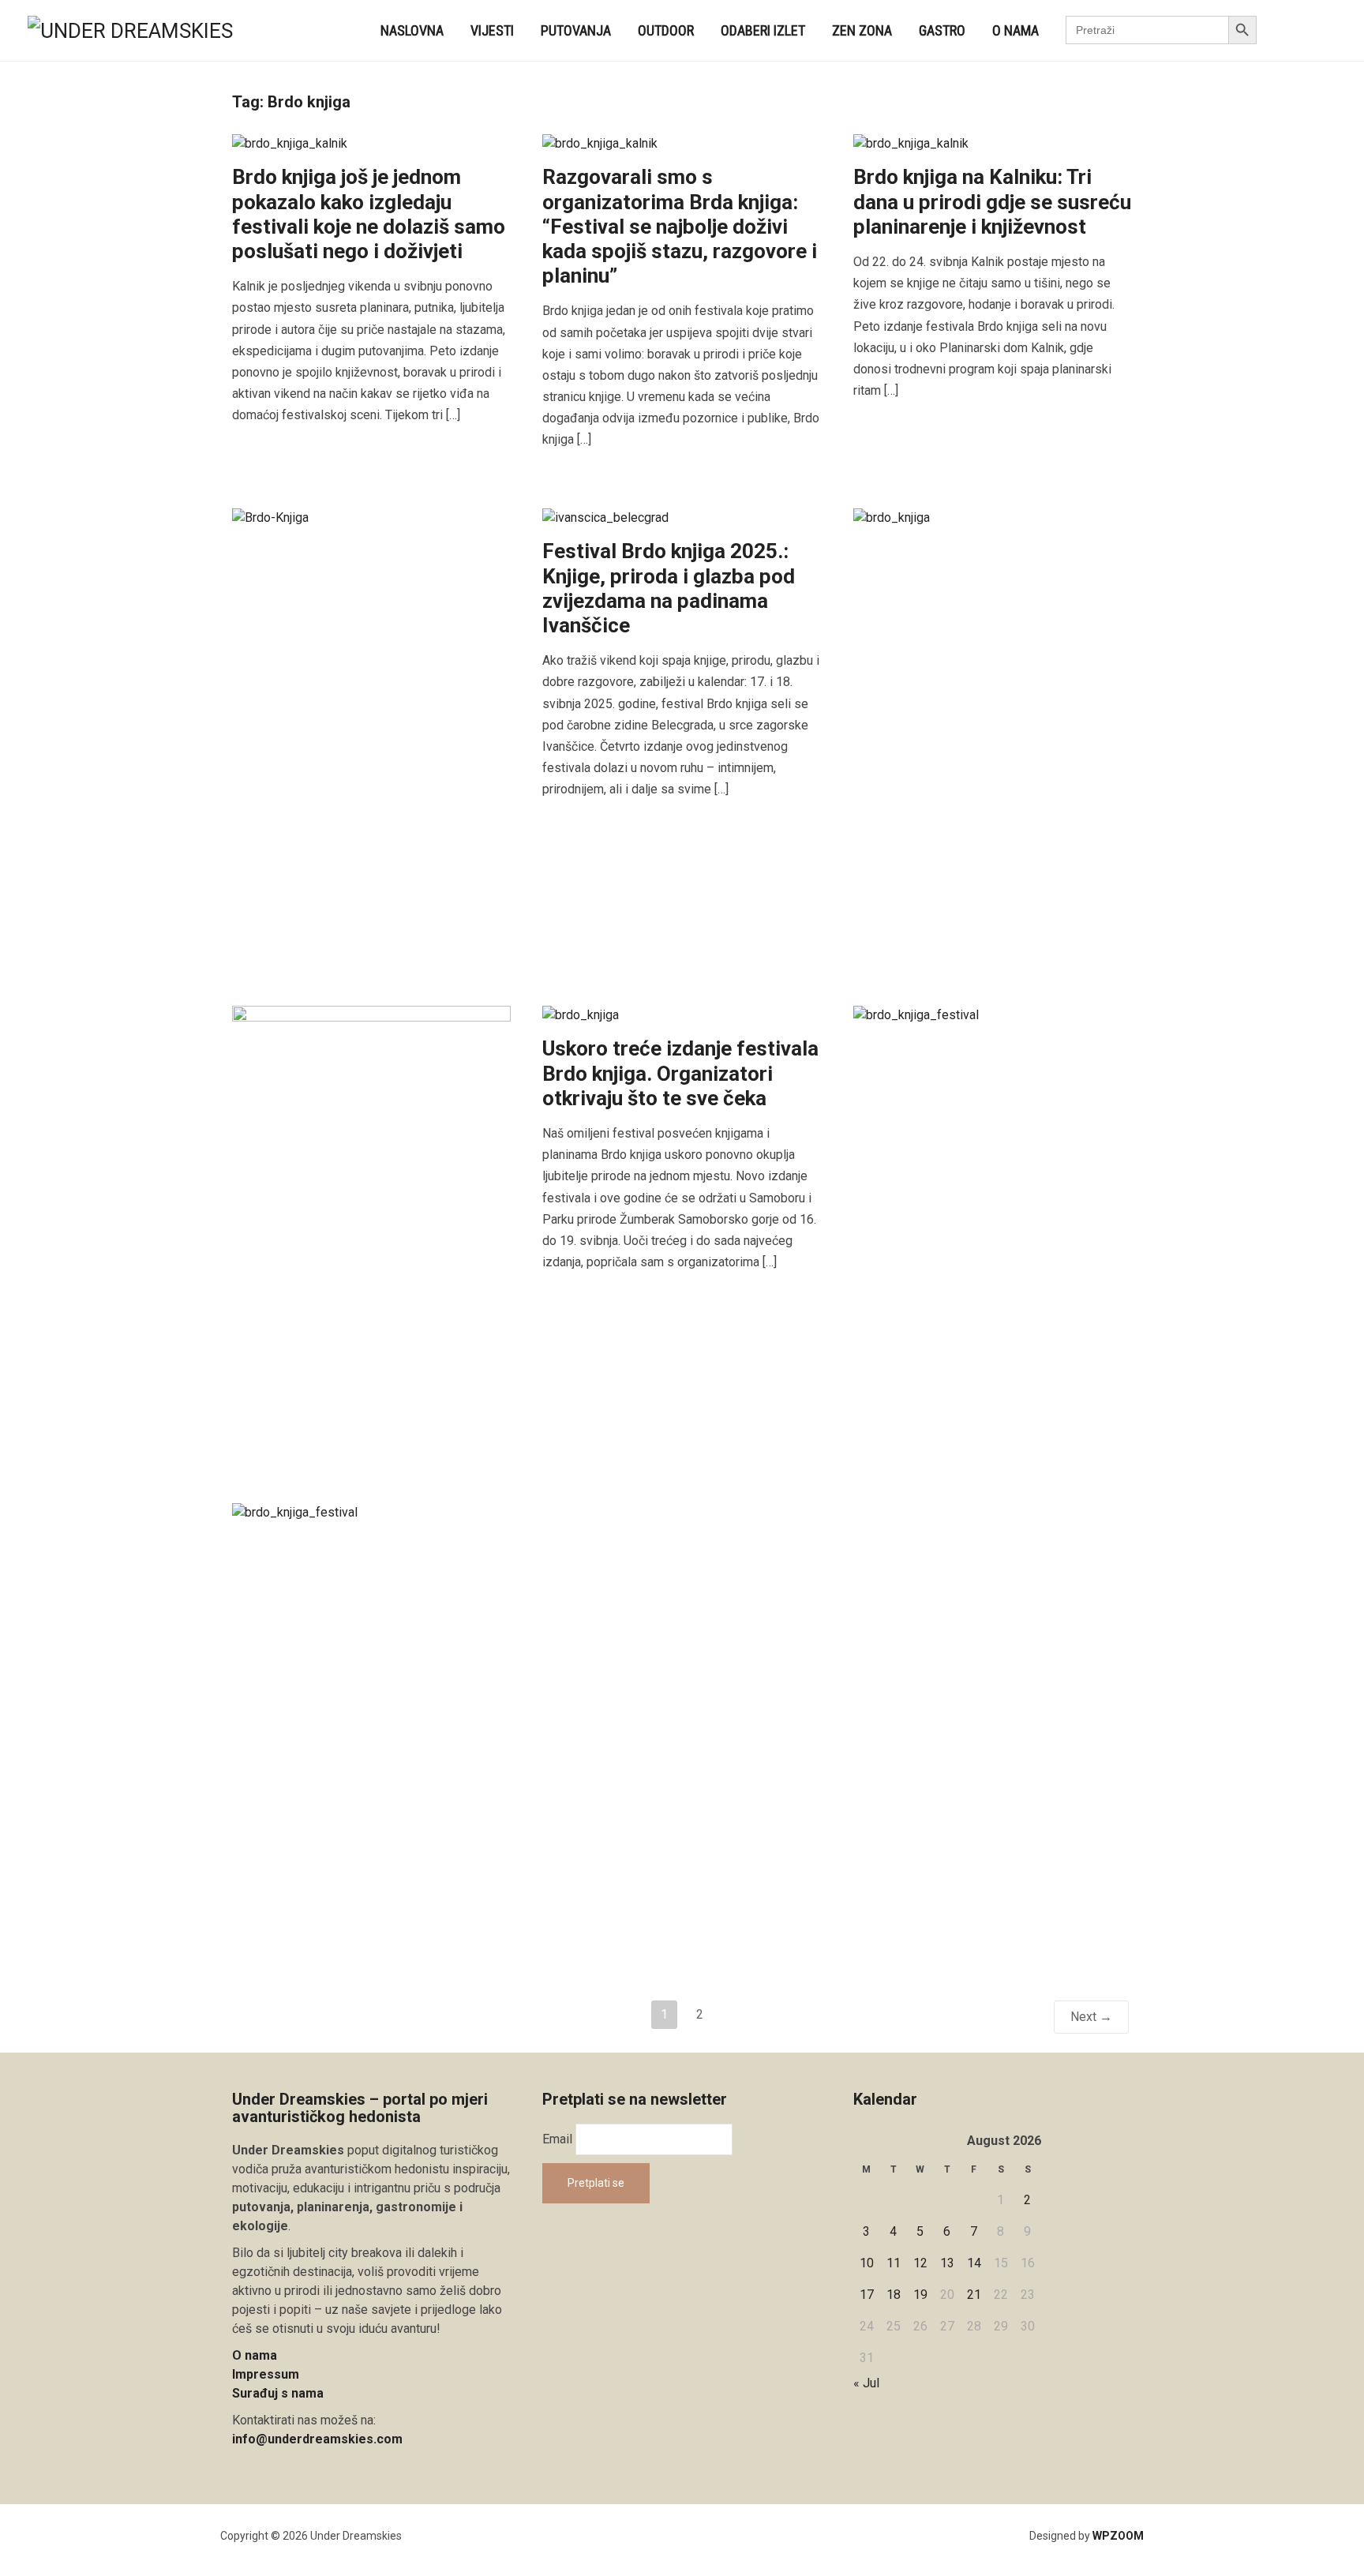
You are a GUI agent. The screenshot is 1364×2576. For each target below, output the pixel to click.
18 (894, 2295)
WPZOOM (1118, 2536)
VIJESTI (492, 30)
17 (867, 2295)
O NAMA (1016, 30)
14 (974, 2263)
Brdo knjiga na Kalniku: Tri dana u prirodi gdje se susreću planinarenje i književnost (992, 201)
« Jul (866, 2383)
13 (947, 2263)
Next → (1091, 2017)
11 (894, 2263)
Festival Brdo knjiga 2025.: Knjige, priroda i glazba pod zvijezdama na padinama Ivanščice (669, 588)
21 (974, 2295)
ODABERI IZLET (763, 30)
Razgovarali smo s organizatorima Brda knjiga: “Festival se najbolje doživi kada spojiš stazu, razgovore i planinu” (680, 226)
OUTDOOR (666, 30)
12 (920, 2263)
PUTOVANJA (576, 30)
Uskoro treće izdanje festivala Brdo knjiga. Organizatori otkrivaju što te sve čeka (680, 1073)
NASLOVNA (412, 30)
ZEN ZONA (862, 30)
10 (867, 2263)
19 (920, 2295)
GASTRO (942, 30)
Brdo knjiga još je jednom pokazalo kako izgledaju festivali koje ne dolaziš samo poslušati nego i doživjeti (369, 214)
